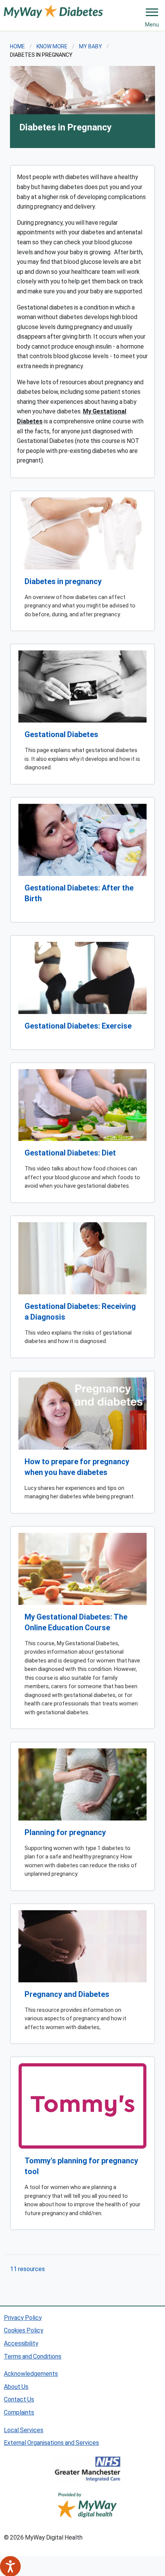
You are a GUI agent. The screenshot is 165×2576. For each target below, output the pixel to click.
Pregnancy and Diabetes (67, 1994)
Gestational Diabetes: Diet (70, 1152)
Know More (52, 46)
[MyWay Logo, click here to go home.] (53, 11)
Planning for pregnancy (65, 1832)
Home (17, 46)
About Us (16, 2386)
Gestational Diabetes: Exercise (78, 1025)
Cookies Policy (24, 2330)
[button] (152, 12)
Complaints (19, 2412)
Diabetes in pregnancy (63, 581)
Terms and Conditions (33, 2356)
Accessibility (21, 2343)
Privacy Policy (23, 2317)
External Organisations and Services (51, 2442)
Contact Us (19, 2399)
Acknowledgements (31, 2373)
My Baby (91, 46)
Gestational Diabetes (61, 734)
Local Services (24, 2430)
